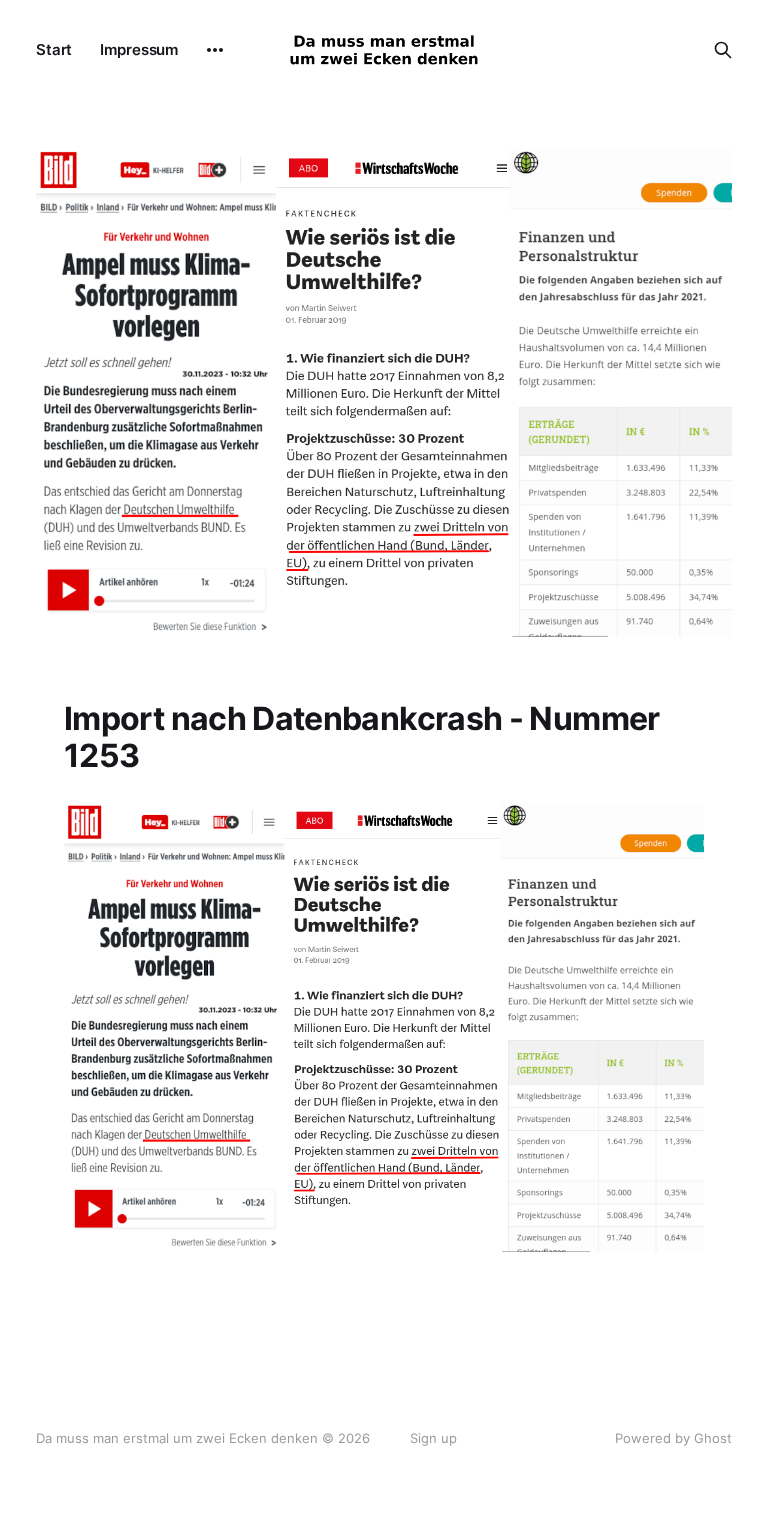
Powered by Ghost (673, 1438)
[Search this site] (723, 50)
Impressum (139, 49)
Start (54, 49)
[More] (215, 50)
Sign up (433, 1438)
